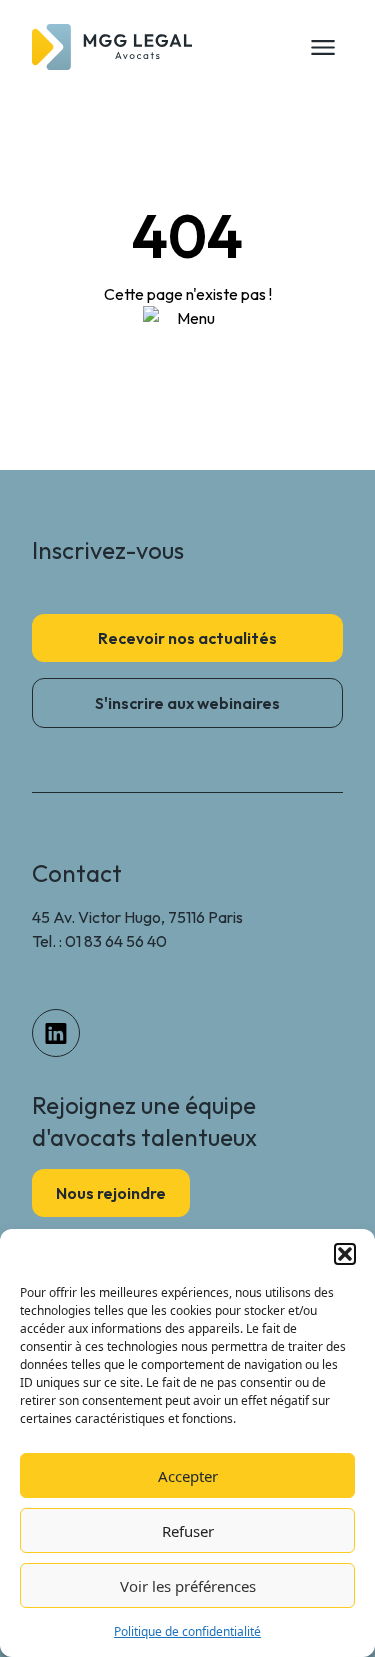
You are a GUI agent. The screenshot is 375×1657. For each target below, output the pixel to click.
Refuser (188, 1531)
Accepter (188, 1476)
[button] (345, 1254)
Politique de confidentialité (187, 1631)
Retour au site (187, 359)
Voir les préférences (188, 1586)
